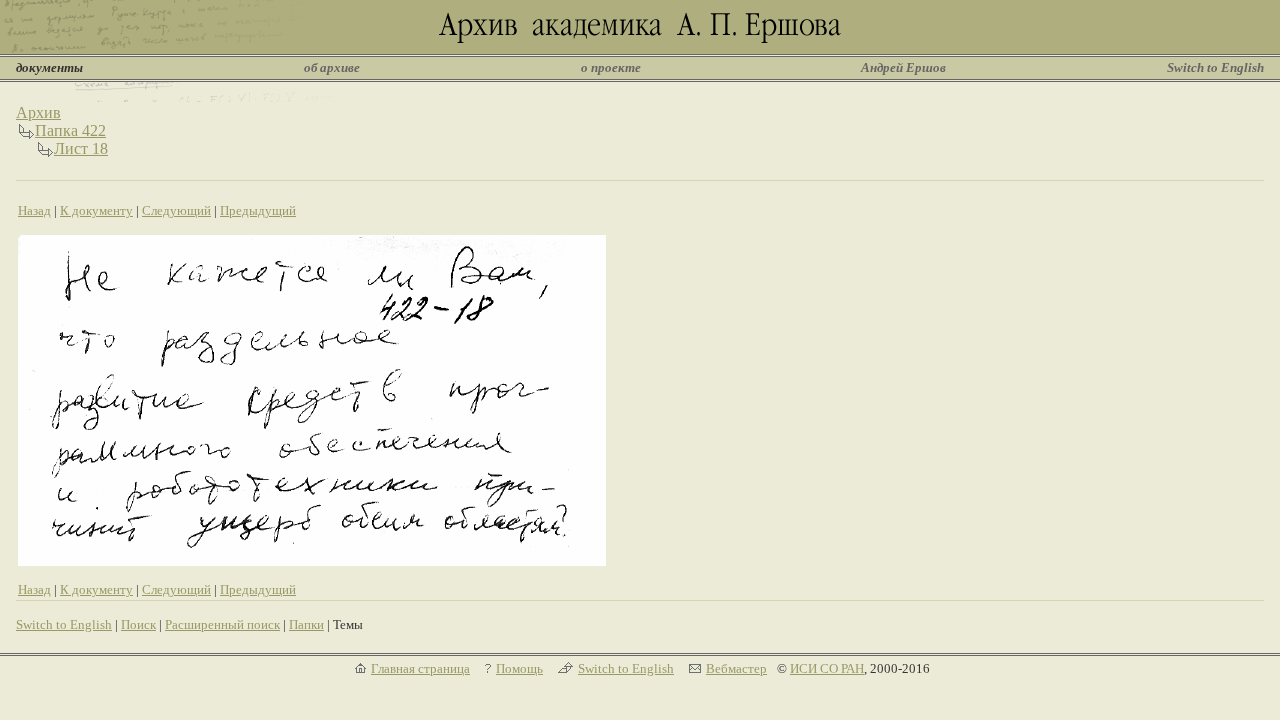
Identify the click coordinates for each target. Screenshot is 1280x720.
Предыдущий (258, 210)
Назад (34, 210)
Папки (306, 624)
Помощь (519, 668)
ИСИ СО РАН (827, 668)
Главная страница (420, 668)
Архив (38, 112)
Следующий (176, 210)
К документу (96, 210)
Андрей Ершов (903, 67)
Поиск (138, 624)
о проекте (611, 67)
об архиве (332, 67)
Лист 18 (81, 148)
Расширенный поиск (222, 624)
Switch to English (1215, 67)
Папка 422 (70, 130)
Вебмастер (736, 668)
